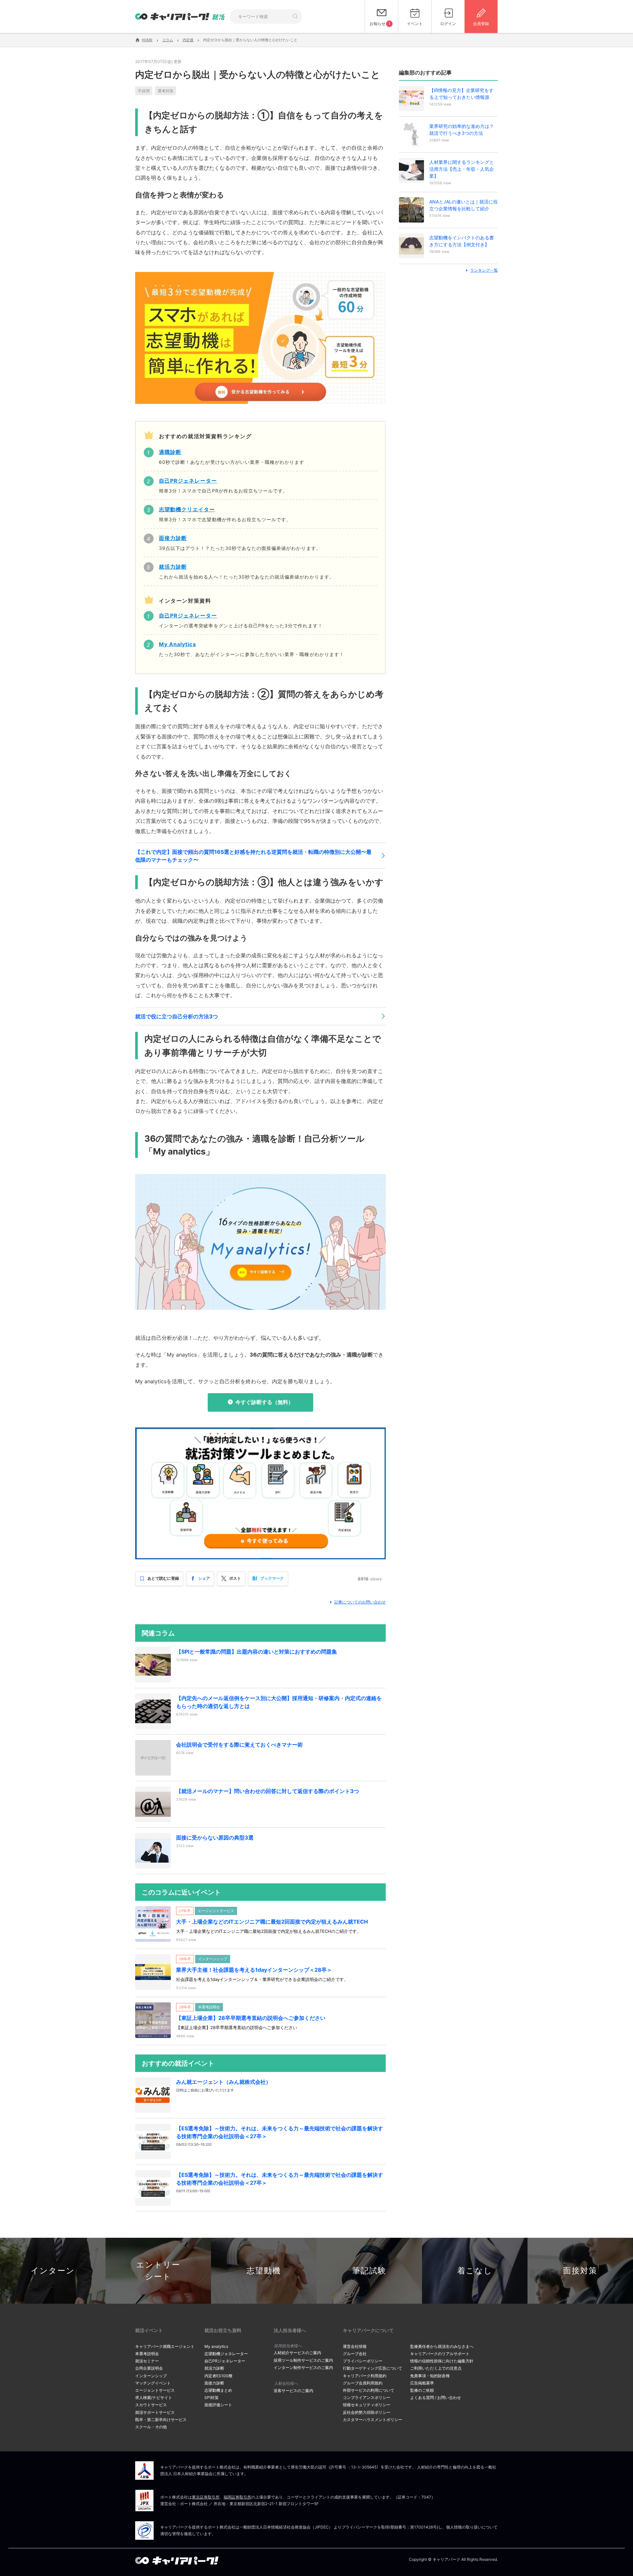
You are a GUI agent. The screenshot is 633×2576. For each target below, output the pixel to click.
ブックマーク (272, 1578)
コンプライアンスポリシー (367, 2397)
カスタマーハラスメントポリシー (373, 2420)
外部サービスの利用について (369, 2390)
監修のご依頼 (422, 2390)
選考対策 (166, 91)
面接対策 (580, 2271)
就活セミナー (147, 2361)
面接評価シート (218, 2405)
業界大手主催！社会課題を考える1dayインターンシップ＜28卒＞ (254, 1970)
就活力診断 (214, 2368)
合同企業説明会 (149, 2368)
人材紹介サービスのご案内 (297, 2353)
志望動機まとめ (218, 2390)
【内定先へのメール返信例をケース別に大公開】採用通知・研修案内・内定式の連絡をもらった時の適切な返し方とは (279, 1702)
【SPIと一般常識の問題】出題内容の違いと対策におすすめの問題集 (256, 1652)
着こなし (475, 2271)
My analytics (216, 2346)
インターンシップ (151, 2376)
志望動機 (264, 2271)
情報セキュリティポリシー (367, 2405)
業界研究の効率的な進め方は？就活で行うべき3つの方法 (462, 130)
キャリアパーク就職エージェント (165, 2346)
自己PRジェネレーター (225, 2361)
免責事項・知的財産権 (430, 2376)
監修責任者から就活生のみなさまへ (442, 2346)
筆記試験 (369, 2271)
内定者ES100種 (218, 2376)
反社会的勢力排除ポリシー (367, 2412)
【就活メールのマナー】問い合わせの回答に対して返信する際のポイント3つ (268, 1791)
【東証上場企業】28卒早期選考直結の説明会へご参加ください (251, 2018)
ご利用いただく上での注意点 (436, 2368)
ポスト (235, 1578)
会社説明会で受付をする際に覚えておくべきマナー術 (239, 1745)
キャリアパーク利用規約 (365, 2376)
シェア (204, 1578)
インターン (53, 2271)
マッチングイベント (153, 2383)
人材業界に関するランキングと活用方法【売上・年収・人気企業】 (462, 169)
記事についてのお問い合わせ (360, 1602)
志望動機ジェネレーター (226, 2354)
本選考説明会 (147, 2354)
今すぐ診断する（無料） (264, 1402)
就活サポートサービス (155, 2412)
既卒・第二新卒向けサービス (161, 2420)
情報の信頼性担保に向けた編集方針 (442, 2361)
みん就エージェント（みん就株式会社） (224, 2082)
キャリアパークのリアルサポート (440, 2354)
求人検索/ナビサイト (154, 2397)
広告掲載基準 (422, 2383)
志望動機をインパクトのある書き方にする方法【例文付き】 (462, 241)
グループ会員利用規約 (363, 2383)
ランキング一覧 (484, 270)
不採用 (144, 91)
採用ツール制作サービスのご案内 (303, 2360)
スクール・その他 (151, 2427)
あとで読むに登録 (163, 1578)
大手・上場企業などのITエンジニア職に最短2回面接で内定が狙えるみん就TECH (272, 1922)
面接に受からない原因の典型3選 (215, 1838)
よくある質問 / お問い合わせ (436, 2397)
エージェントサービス (155, 2390)
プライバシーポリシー (363, 2361)
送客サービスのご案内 (293, 2391)
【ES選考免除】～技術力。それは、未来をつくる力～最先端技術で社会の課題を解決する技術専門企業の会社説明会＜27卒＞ (280, 2132)
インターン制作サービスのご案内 (303, 2367)
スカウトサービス (151, 2405)
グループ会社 (355, 2354)
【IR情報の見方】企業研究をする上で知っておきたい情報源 (461, 94)
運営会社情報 (355, 2346)
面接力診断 (214, 2383)
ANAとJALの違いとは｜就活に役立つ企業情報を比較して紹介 (464, 205)
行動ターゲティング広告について (373, 2368)
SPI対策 (211, 2397)
